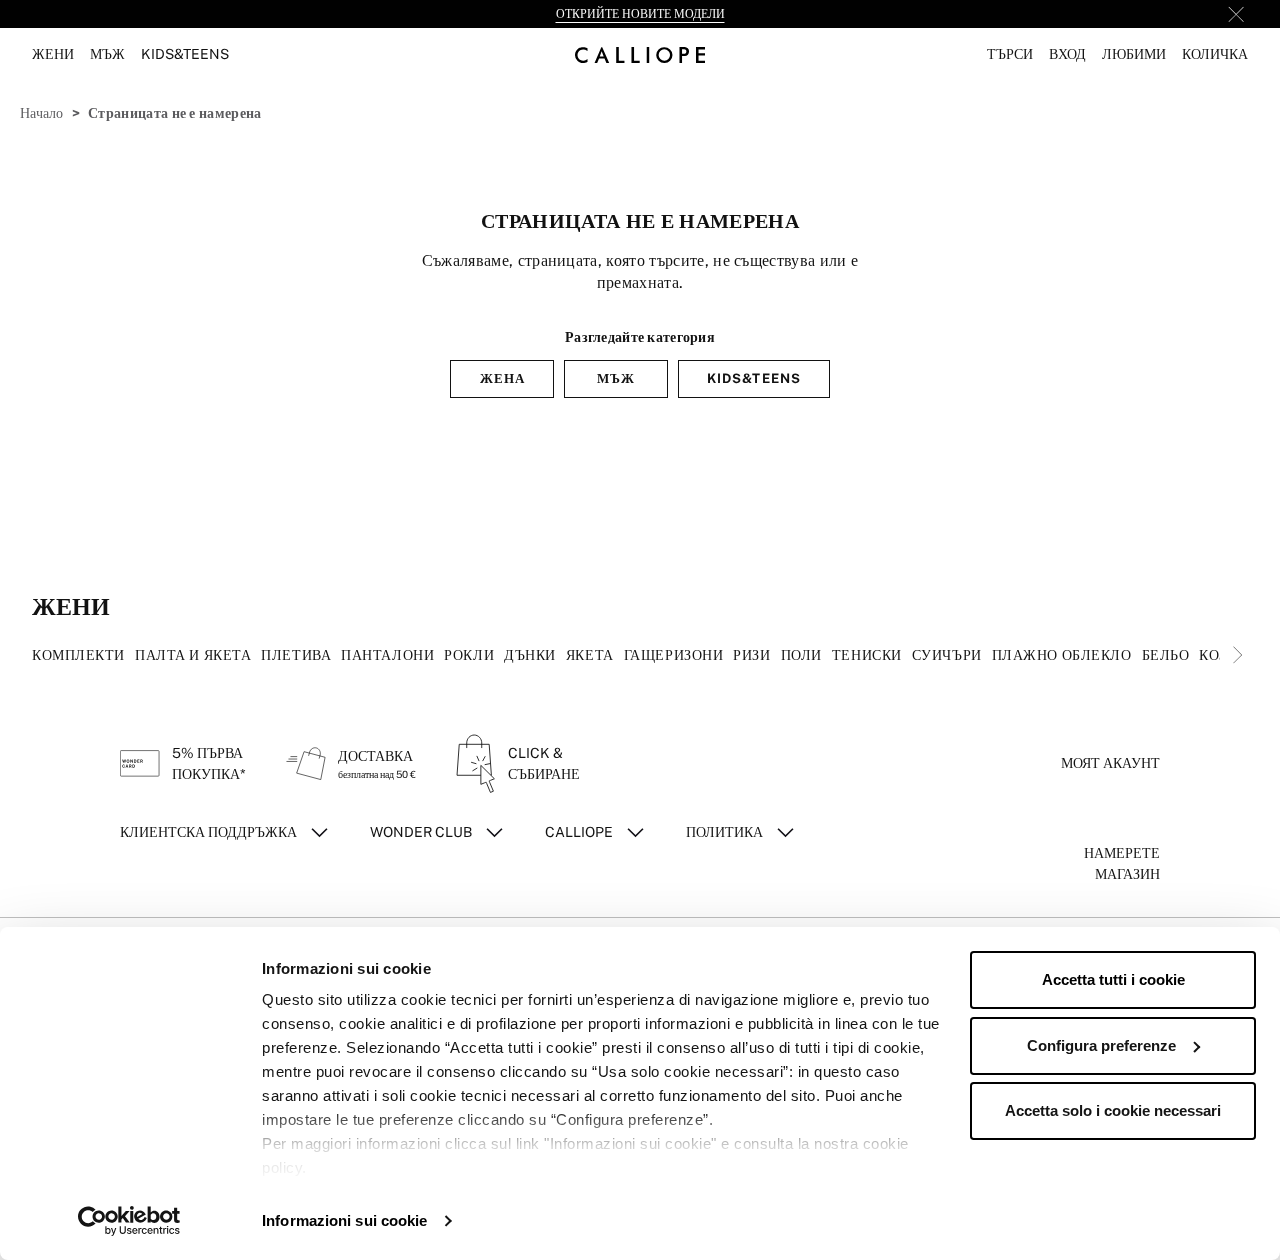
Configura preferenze (1101, 1045)
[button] (1010, 54)
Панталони (387, 655)
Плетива (296, 655)
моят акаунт (1110, 763)
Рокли (469, 655)
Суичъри (947, 655)
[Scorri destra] (1238, 655)
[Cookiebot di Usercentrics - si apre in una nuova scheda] (129, 1221)
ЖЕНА (502, 378)
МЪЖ (616, 378)
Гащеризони (674, 655)
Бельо (1166, 655)
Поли (801, 655)
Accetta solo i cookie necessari (1113, 1110)
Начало (42, 113)
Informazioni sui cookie (344, 1220)
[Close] (1236, 14)
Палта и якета (193, 655)
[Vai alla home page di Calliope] (640, 54)
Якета (590, 655)
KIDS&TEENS (753, 378)
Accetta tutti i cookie (1113, 979)
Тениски (867, 655)
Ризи (751, 655)
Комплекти (78, 655)
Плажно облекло (1062, 655)
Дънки (530, 655)
